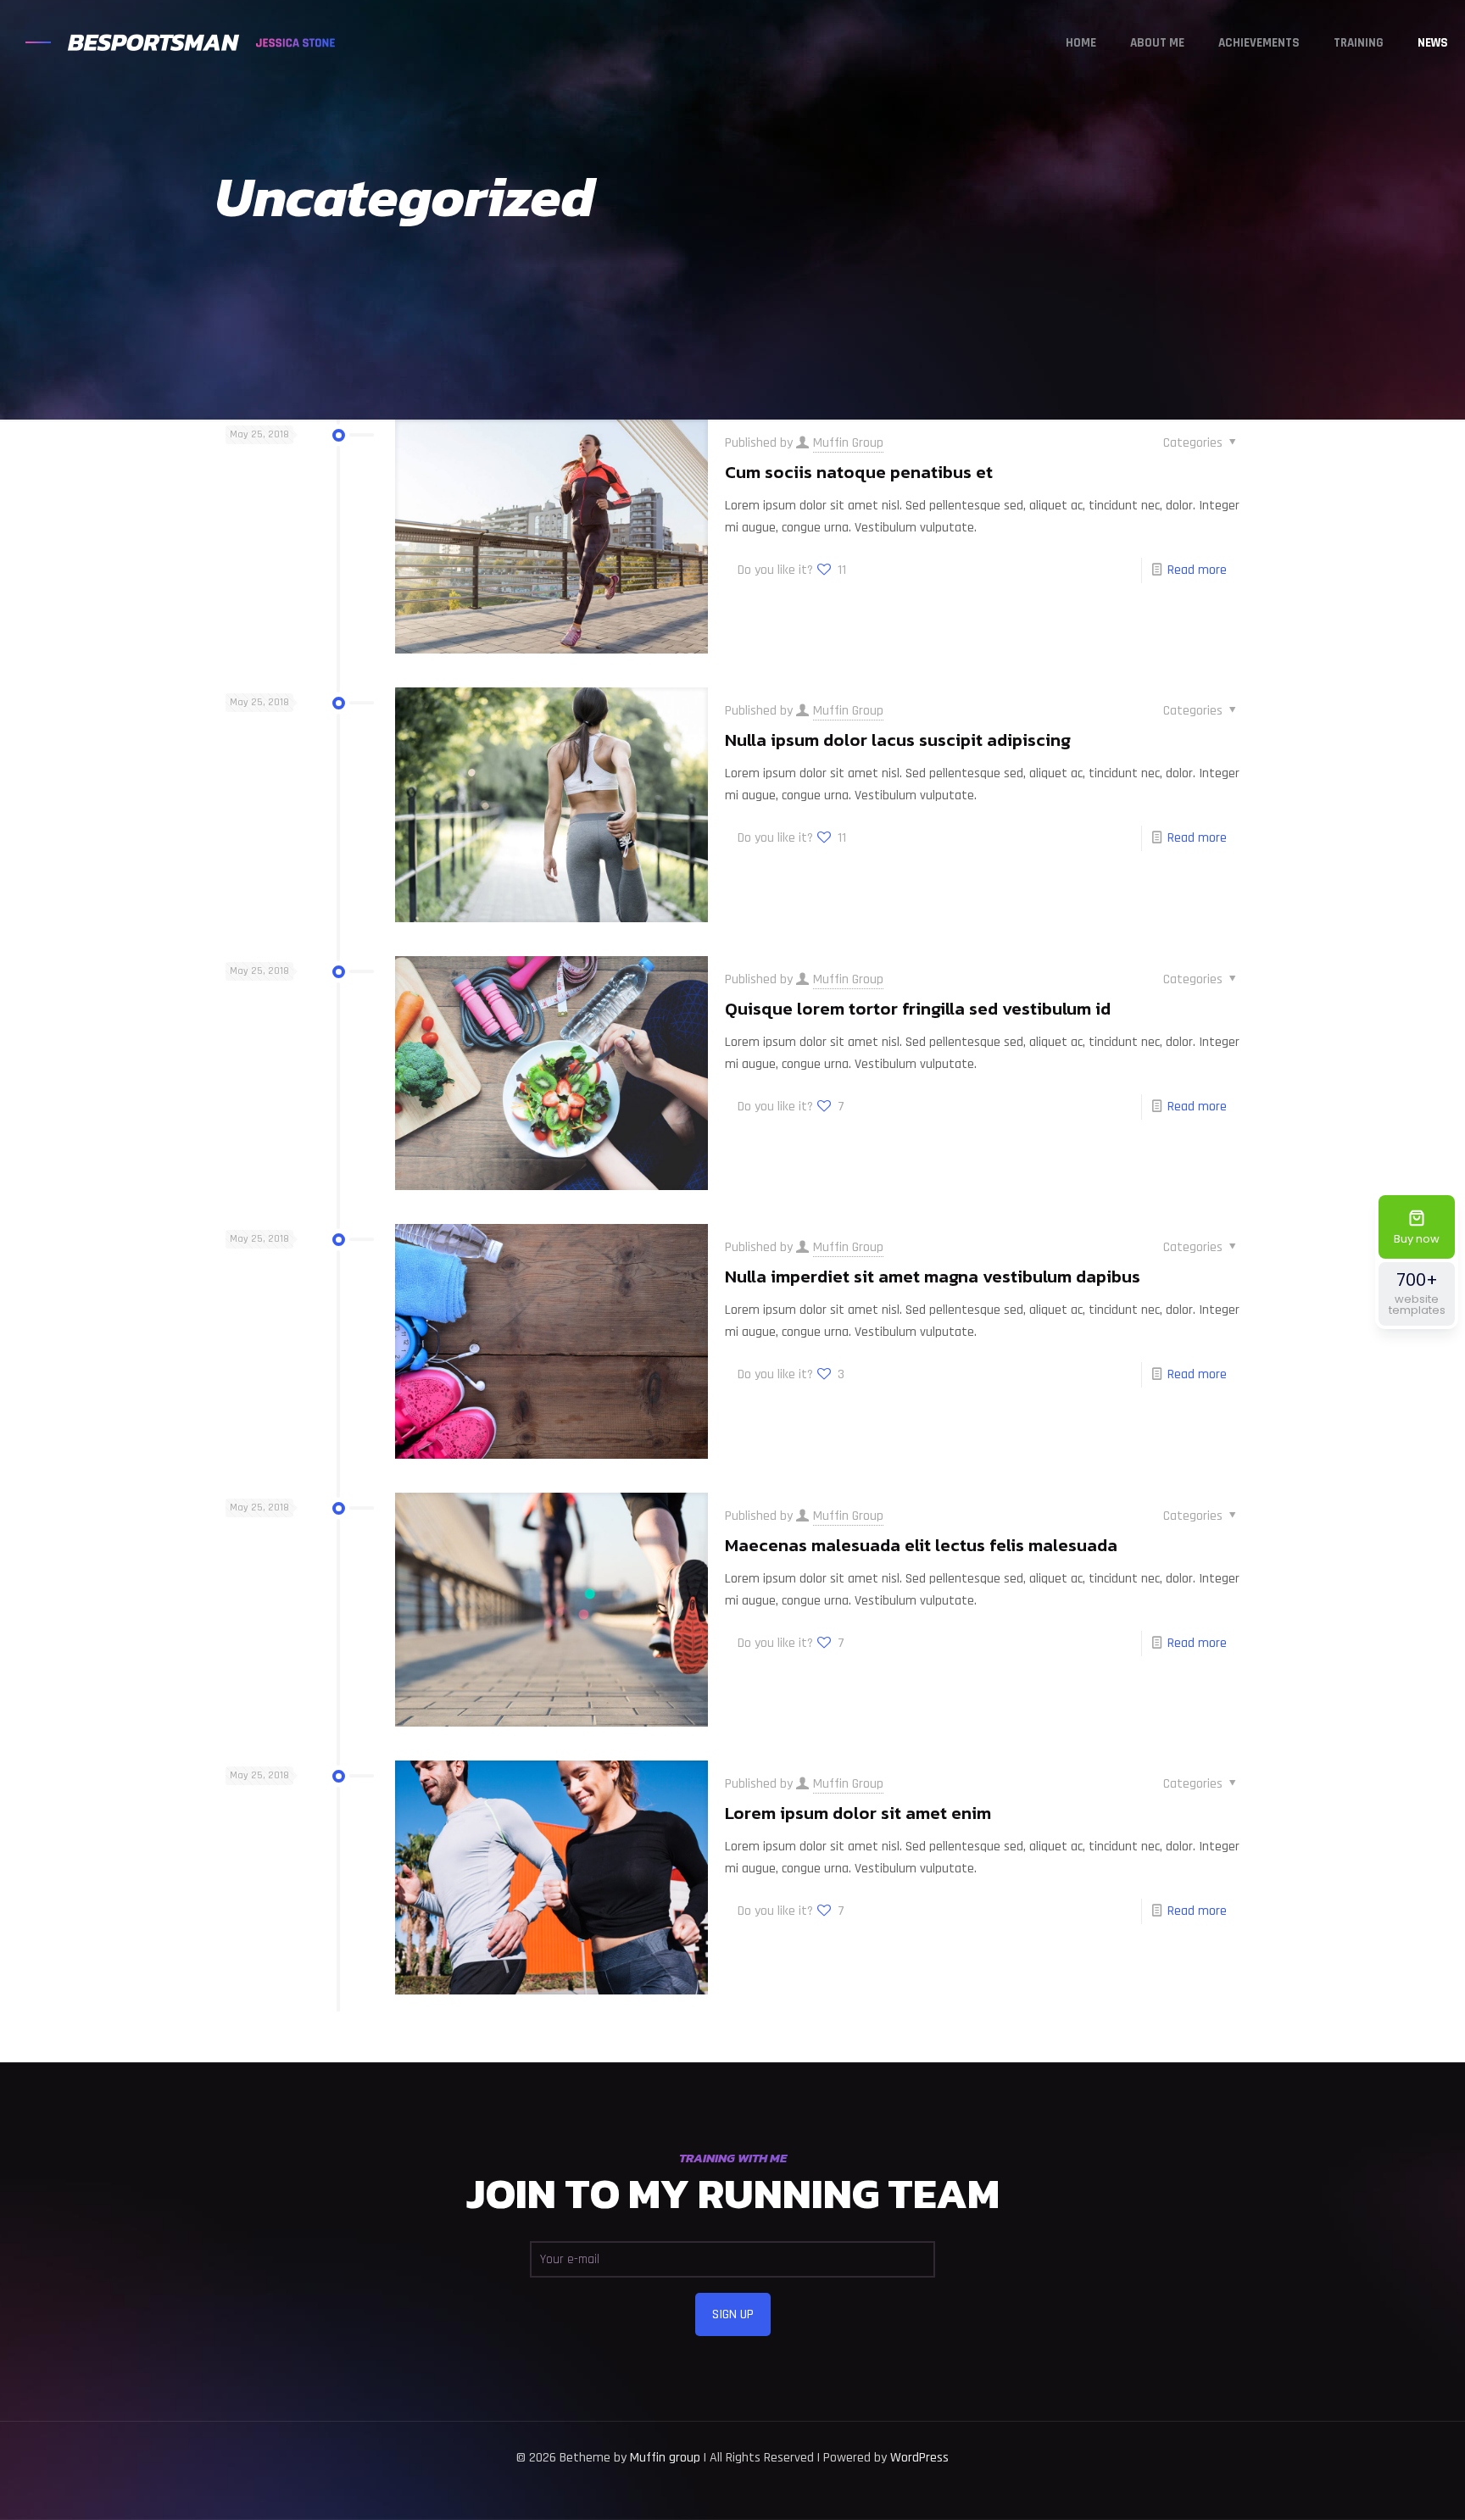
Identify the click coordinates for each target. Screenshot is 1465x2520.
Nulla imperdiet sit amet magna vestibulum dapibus (933, 1276)
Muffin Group (848, 443)
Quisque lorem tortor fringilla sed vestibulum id (918, 1008)
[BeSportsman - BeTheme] (176, 43)
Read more (1197, 570)
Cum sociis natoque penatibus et (859, 472)
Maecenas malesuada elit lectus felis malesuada (921, 1545)
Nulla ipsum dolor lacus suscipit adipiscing (898, 740)
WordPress (919, 2458)
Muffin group (665, 2458)
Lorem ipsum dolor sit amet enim (858, 1813)
